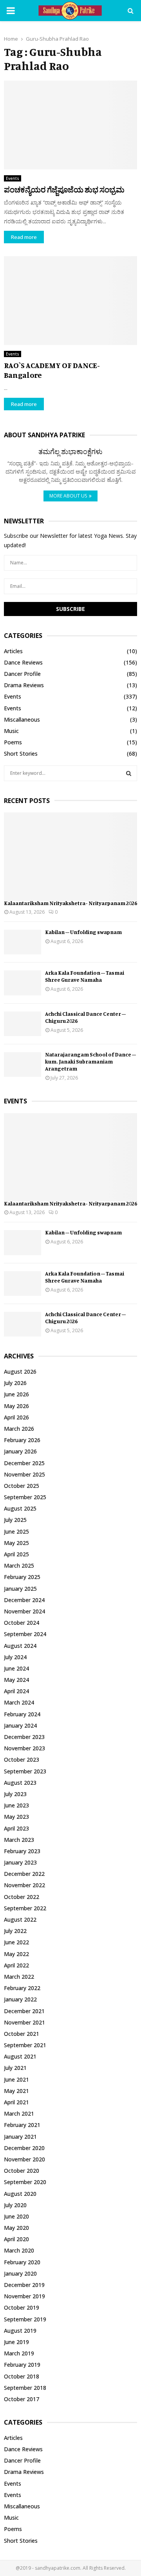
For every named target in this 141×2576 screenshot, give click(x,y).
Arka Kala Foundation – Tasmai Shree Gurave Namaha (85, 976)
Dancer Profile (22, 674)
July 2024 (15, 1657)
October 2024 (22, 1623)
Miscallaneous (22, 719)
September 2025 (25, 1497)
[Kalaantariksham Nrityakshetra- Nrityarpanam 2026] (70, 857)
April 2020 (16, 2239)
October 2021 (22, 2034)
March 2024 (19, 1702)
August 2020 (20, 2194)
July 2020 (15, 2205)
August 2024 (20, 1646)
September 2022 (25, 1908)
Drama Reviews (24, 685)
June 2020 (16, 2216)
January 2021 (20, 2137)
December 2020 (24, 2148)
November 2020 (24, 2159)
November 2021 (24, 2022)
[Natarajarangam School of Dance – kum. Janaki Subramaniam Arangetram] (23, 1064)
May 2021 (16, 2091)
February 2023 (22, 1851)
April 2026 (16, 1417)
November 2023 (24, 1748)
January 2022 (20, 1999)
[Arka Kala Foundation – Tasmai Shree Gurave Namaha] (23, 983)
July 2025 (15, 1520)
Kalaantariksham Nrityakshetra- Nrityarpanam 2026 (70, 903)
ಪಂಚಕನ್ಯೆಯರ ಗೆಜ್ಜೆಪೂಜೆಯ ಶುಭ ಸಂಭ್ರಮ (64, 190)
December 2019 (24, 2285)
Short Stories (21, 754)
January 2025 (20, 1589)
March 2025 (19, 1566)
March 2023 (19, 1840)
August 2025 (20, 1508)
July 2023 (15, 1794)
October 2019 (22, 2307)
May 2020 (16, 2228)
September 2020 (25, 2182)
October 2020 (22, 2171)
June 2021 (16, 2079)
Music (11, 731)
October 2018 (22, 2376)
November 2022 (24, 1885)
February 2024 (22, 1714)
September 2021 (25, 2045)
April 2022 (16, 1965)
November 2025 (24, 1474)
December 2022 (24, 1874)
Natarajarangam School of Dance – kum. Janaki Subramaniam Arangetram (90, 1061)
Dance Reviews (23, 662)
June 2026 (16, 1394)
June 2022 (16, 1942)
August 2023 (20, 1783)
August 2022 (20, 1919)
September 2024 (25, 1634)
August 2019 (20, 2331)
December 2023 (24, 1737)
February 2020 (22, 2262)
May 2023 (16, 1817)
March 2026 (19, 1429)
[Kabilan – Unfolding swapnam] (23, 942)
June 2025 (16, 1531)
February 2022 (22, 1988)
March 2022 (19, 1977)
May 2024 (16, 1680)
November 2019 (24, 2296)
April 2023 (16, 1828)
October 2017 (22, 2399)
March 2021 (19, 2113)
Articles (13, 651)
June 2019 (16, 2342)
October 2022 (22, 1897)
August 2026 (20, 1372)
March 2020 (19, 2250)
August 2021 (20, 2056)
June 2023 (16, 1805)
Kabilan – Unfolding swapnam (83, 932)
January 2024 (20, 1725)
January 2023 (20, 1862)
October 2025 (22, 1486)
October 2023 (22, 1760)
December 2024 (24, 1600)
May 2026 (16, 1406)
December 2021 (24, 2011)
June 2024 (16, 1668)
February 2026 (22, 1440)
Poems (13, 742)
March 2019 (19, 2353)
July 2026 (15, 1383)
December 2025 (24, 1463)
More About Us (68, 496)
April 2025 (16, 1554)
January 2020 (20, 2273)
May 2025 (16, 1543)
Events (13, 178)
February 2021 (22, 2125)
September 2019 (25, 2319)
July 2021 (15, 2068)
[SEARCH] (129, 773)
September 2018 (25, 2388)
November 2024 (24, 1611)
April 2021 (16, 2102)
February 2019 (22, 2365)
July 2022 (15, 1931)
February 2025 (22, 1577)
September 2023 (25, 1771)
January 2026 (20, 1451)
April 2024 (16, 1691)
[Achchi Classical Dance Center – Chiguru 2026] (23, 1024)
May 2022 (16, 1954)
